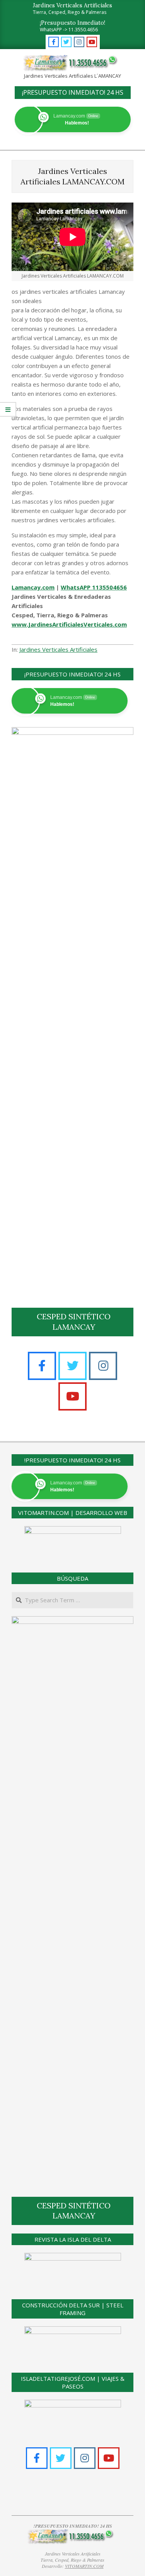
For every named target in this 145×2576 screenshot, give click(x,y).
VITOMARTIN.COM (84, 2566)
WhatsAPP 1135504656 (94, 587)
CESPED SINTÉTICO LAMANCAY (74, 1322)
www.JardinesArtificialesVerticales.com (69, 624)
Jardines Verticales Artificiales (58, 649)
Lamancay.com (33, 587)
